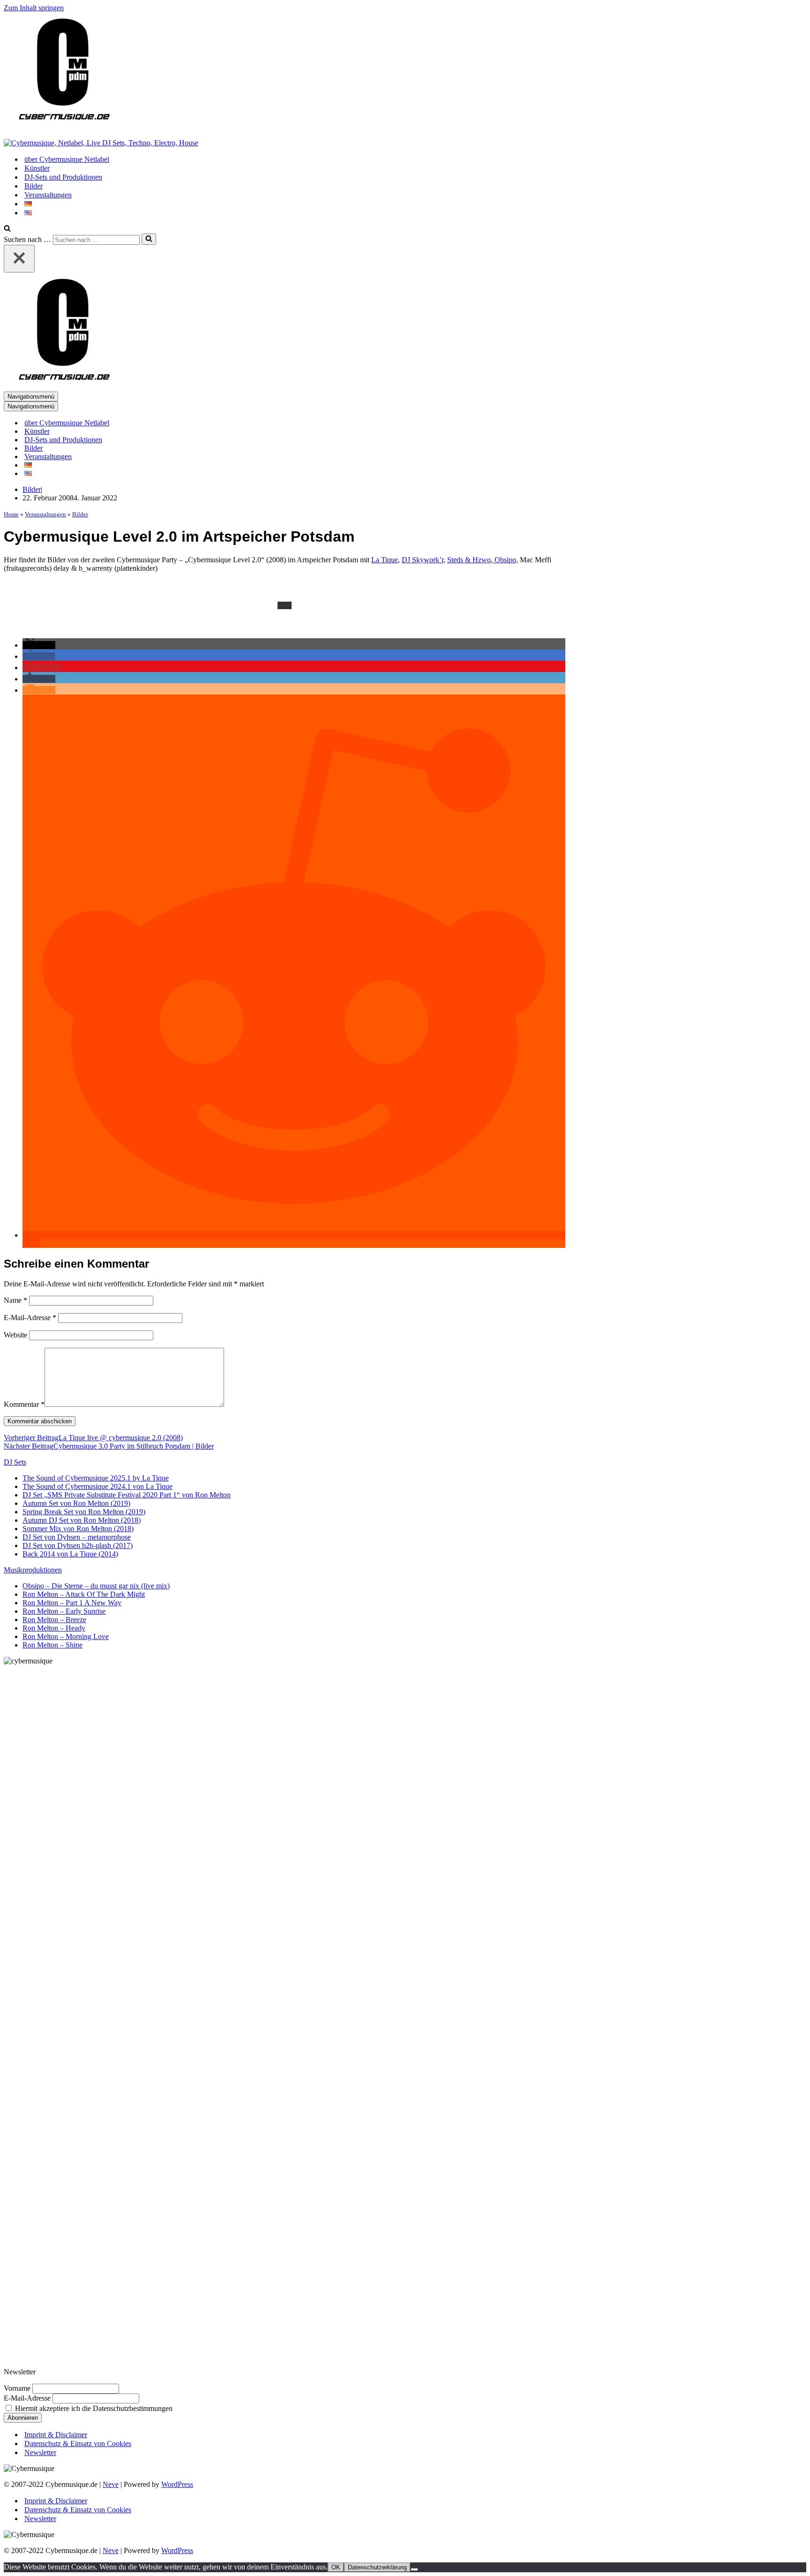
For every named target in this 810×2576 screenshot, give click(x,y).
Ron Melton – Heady (54, 1628)
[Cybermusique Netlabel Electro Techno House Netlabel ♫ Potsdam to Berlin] (62, 127)
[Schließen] (19, 259)
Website (15, 1335)
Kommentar (24, 1404)
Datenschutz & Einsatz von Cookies (78, 2444)
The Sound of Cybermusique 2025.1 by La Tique (96, 1478)
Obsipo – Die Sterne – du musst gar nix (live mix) (96, 1586)
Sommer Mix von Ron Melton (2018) (78, 1529)
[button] (39, 645)
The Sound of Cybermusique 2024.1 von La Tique (97, 1486)
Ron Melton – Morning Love (66, 1636)
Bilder (34, 186)
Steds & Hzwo (469, 560)
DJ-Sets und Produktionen (63, 177)
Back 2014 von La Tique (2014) (70, 1554)
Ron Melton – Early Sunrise (64, 1611)
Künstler (37, 168)
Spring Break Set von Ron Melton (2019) (84, 1512)
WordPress (177, 2484)
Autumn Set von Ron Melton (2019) (76, 1503)
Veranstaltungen (48, 195)
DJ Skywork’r (423, 560)
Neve (111, 2484)
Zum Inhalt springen (34, 8)
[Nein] (414, 2569)
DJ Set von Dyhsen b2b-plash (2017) (78, 1545)
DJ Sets (15, 1462)
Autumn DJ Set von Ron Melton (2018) (82, 1520)
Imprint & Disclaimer (56, 2435)
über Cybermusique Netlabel (67, 159)
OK (336, 2567)
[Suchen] (7, 229)
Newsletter (40, 2452)
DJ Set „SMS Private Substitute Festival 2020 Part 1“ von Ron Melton (127, 1495)
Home (11, 514)
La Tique (385, 560)
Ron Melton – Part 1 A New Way (72, 1603)
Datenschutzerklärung (377, 2567)
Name (15, 1300)
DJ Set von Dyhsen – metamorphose (77, 1537)
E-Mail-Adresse (30, 1318)
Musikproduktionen (33, 1570)
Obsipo (504, 560)
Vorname (17, 2388)
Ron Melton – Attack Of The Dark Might (84, 1594)
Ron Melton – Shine (52, 1645)
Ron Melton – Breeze (54, 1620)
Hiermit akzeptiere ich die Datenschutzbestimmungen (93, 2408)
